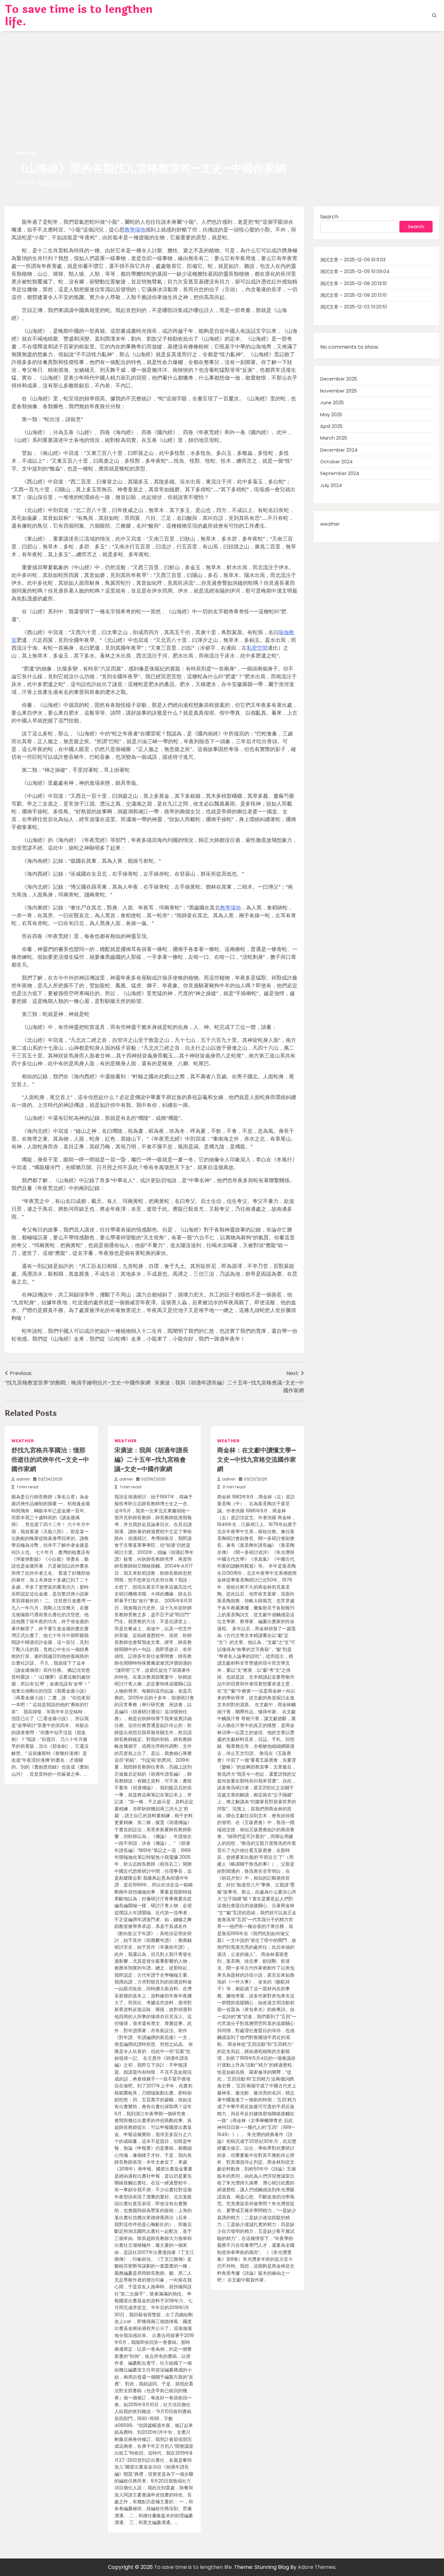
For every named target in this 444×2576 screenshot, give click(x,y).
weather (26, 153)
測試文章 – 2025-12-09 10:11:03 (353, 260)
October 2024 (336, 462)
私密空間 (257, 648)
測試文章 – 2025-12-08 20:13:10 (353, 283)
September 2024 (340, 474)
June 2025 (332, 403)
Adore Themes (317, 2567)
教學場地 (135, 230)
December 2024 (339, 450)
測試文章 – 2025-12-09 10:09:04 (355, 272)
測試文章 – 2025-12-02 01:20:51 (353, 307)
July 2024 (331, 485)
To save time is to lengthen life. (79, 16)
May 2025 (331, 415)
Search (329, 217)
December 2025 (339, 379)
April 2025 (331, 426)
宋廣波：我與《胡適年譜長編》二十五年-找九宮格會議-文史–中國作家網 (151, 1460)
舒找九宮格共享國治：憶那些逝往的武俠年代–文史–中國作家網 (50, 1460)
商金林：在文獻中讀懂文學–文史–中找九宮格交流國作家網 (257, 1460)
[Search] (434, 16)
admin (28, 183)
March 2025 (334, 438)
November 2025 (339, 391)
